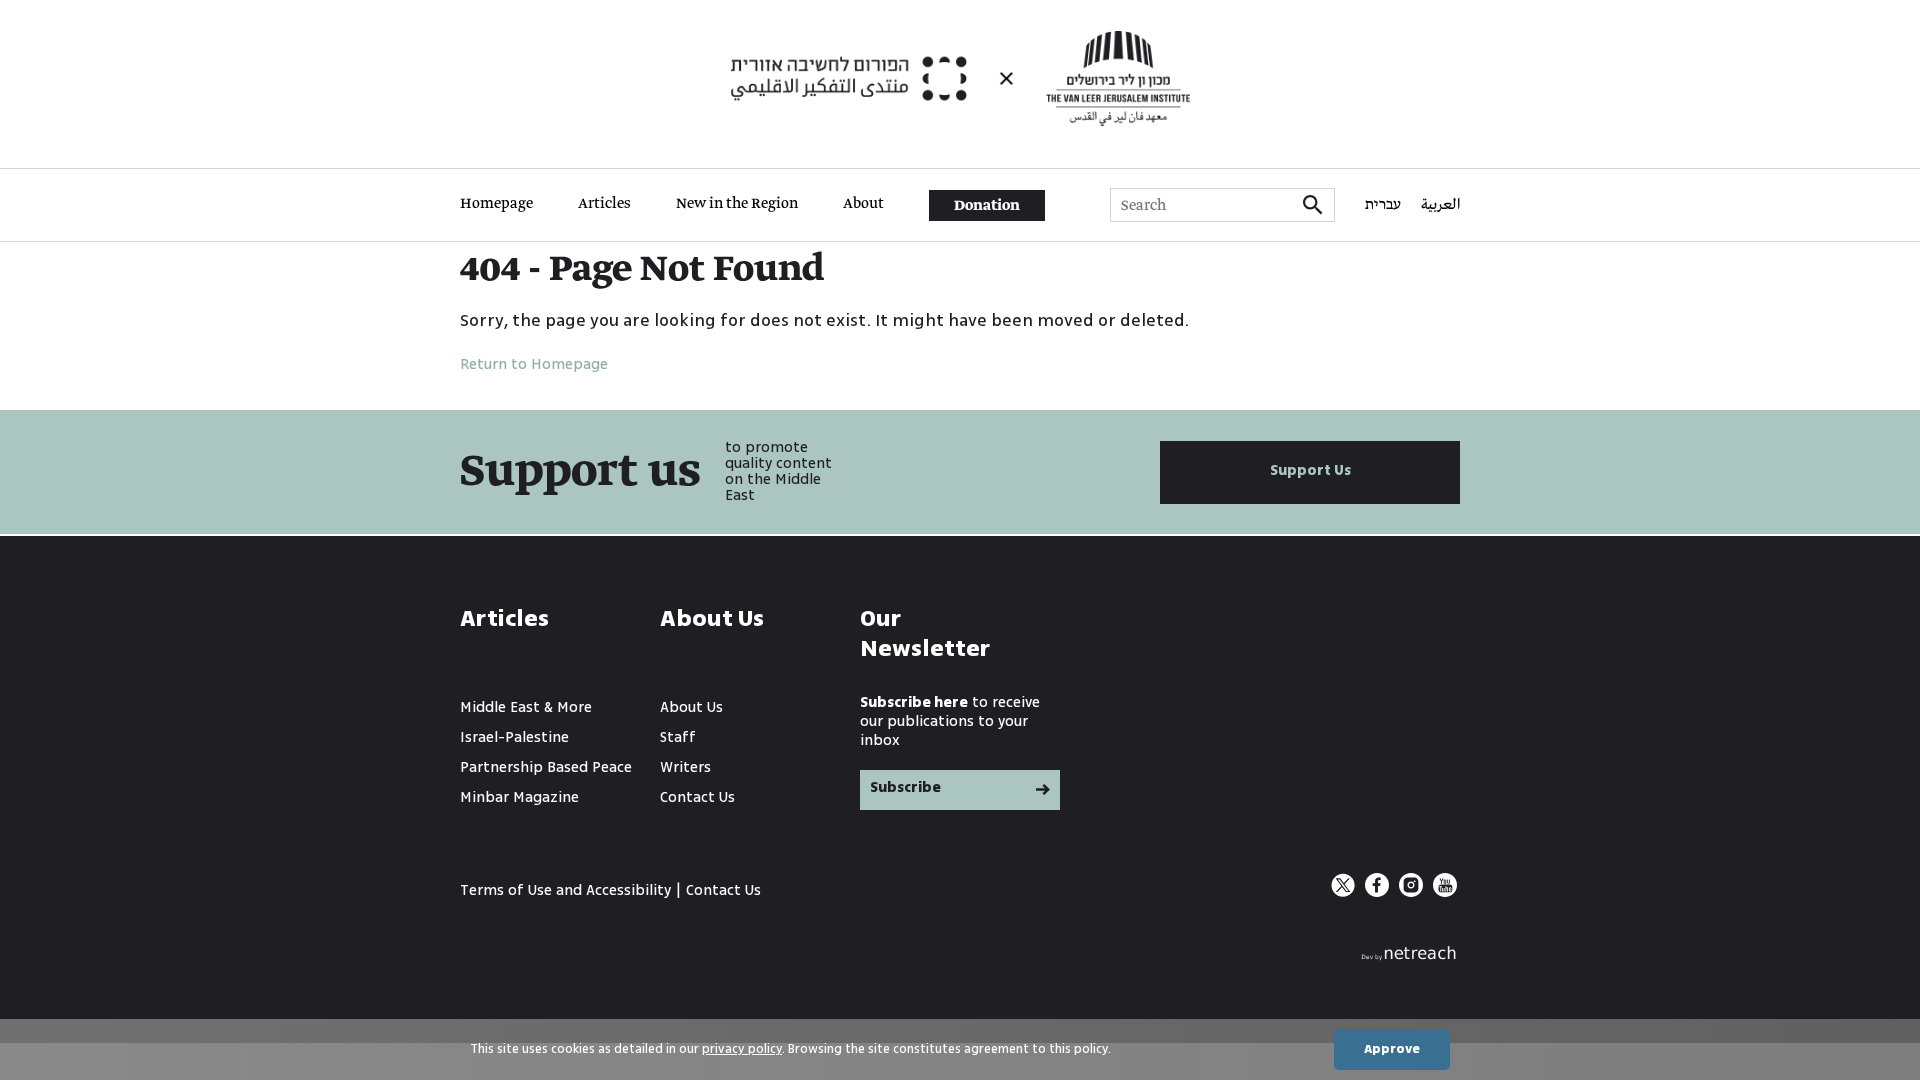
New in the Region (737, 204)
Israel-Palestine (514, 737)
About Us (691, 707)
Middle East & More (526, 707)
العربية (1440, 205)
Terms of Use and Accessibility (565, 890)
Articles (604, 204)
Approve (1392, 1049)
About (863, 204)
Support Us (1310, 470)
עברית (1383, 205)
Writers (685, 767)
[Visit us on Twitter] (1345, 892)
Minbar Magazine (519, 797)
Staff (678, 737)
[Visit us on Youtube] (1445, 892)
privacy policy (742, 1049)
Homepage (496, 204)
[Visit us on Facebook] (1379, 892)
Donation (987, 206)
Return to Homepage (534, 364)
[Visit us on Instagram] (1413, 892)
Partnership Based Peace (546, 767)
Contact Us (697, 797)
